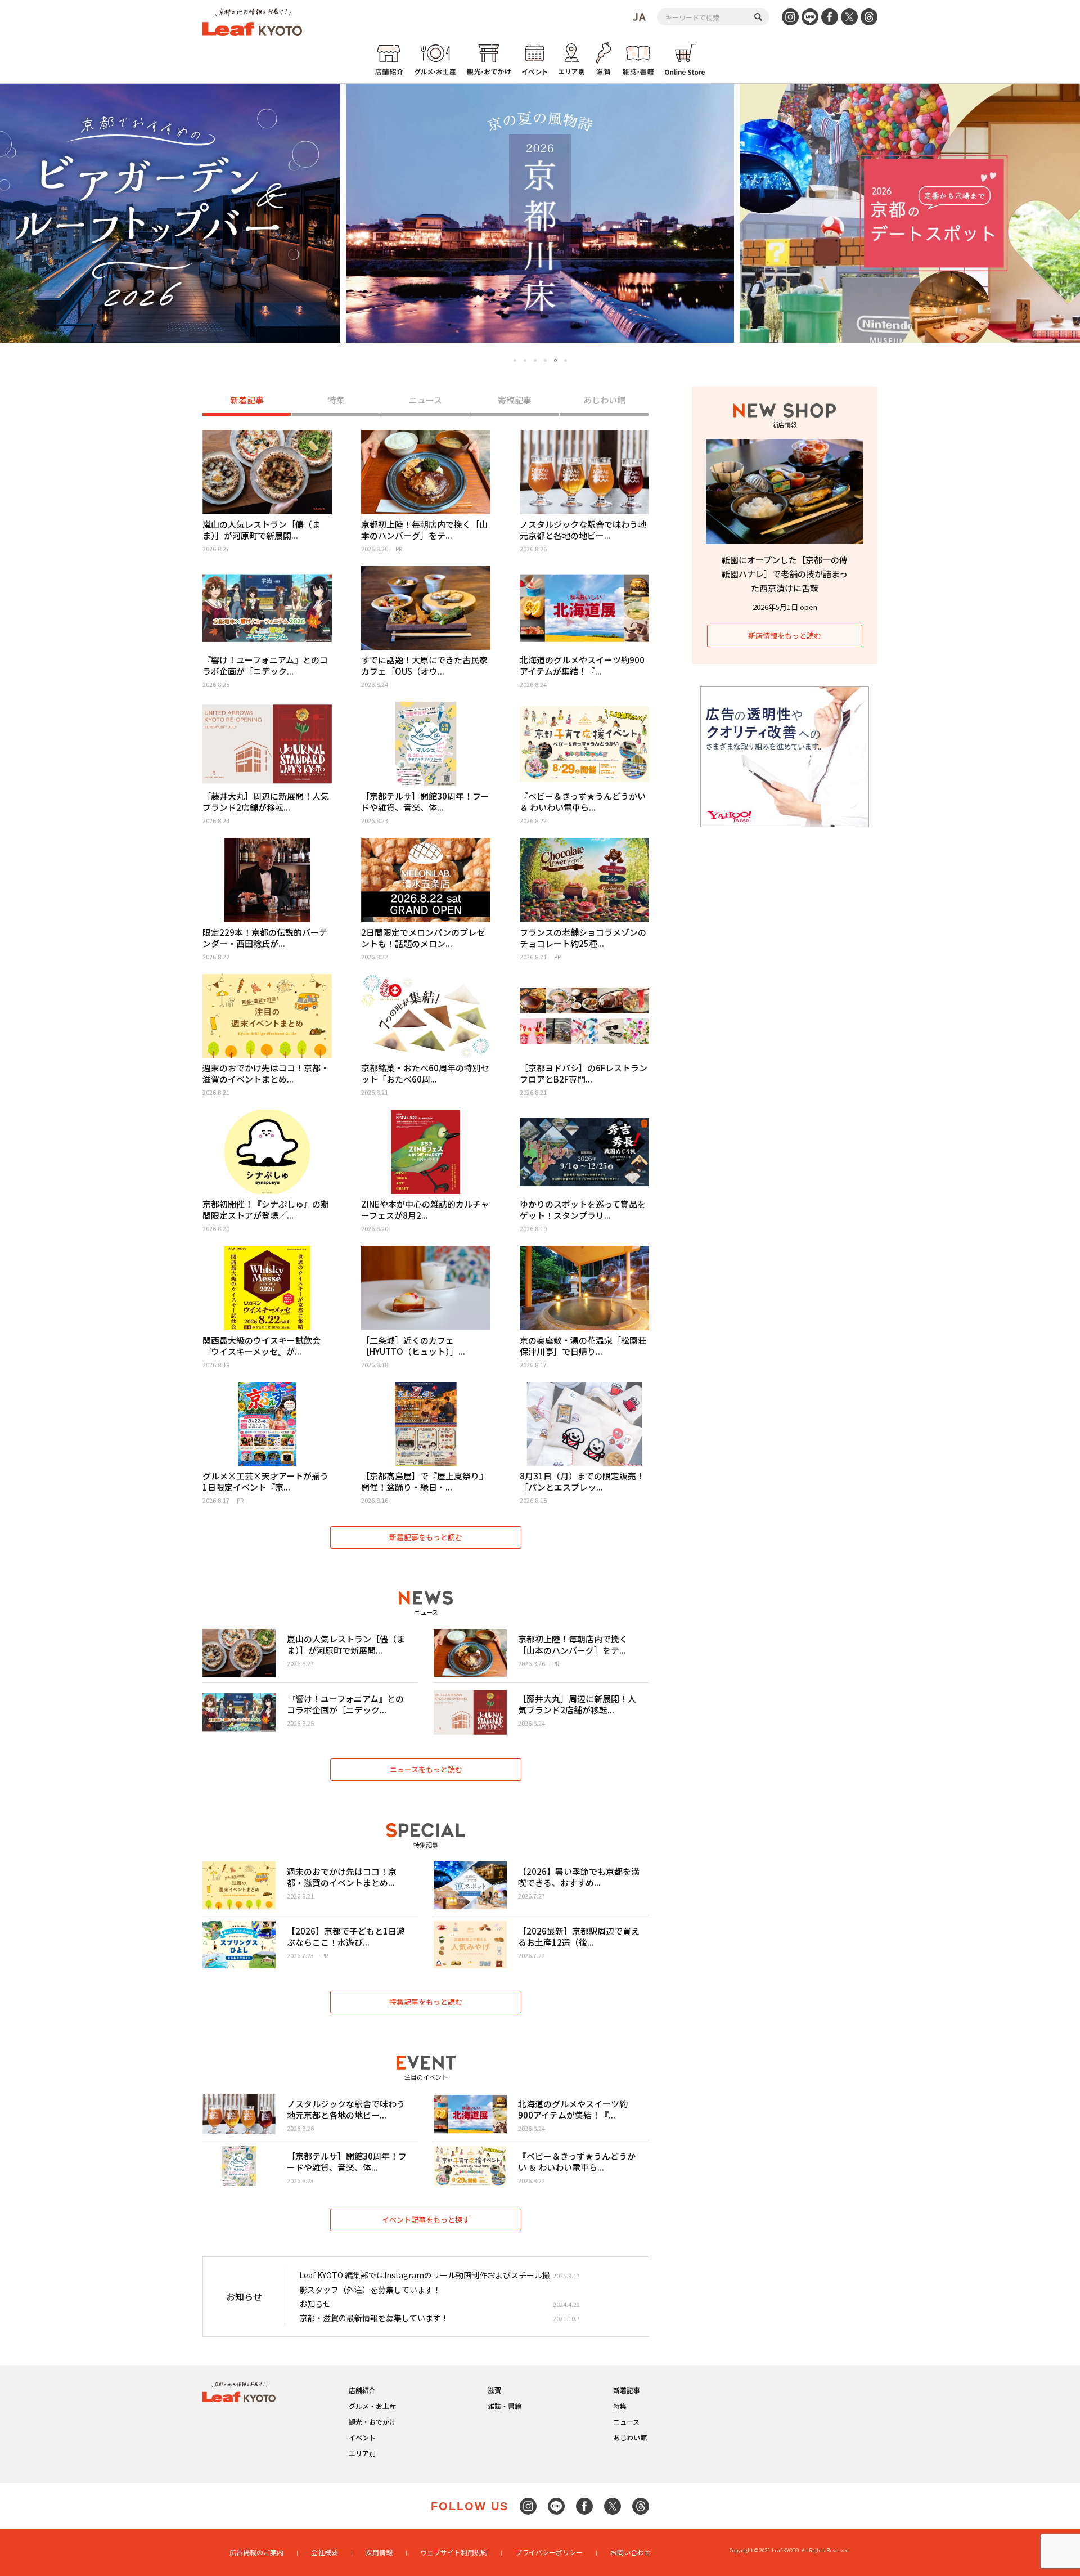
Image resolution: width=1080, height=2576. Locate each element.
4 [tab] (545, 360)
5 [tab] (555, 360)
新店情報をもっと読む (785, 636)
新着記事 (247, 400)
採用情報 (379, 2552)
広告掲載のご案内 (256, 2552)
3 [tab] (535, 360)
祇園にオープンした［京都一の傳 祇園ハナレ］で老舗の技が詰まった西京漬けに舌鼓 (785, 574)
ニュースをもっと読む (426, 1769)
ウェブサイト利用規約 (454, 2552)
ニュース (426, 400)
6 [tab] (566, 361)
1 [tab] (515, 360)
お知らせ (315, 2304)
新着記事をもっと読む (426, 1537)
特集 (336, 400)
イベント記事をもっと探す (426, 2220)
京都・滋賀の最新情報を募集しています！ (374, 2318)
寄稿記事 (515, 400)
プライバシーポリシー (549, 2552)
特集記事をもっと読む (426, 2002)
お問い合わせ (631, 2552)
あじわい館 (604, 400)
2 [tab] (525, 360)
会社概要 (325, 2552)
